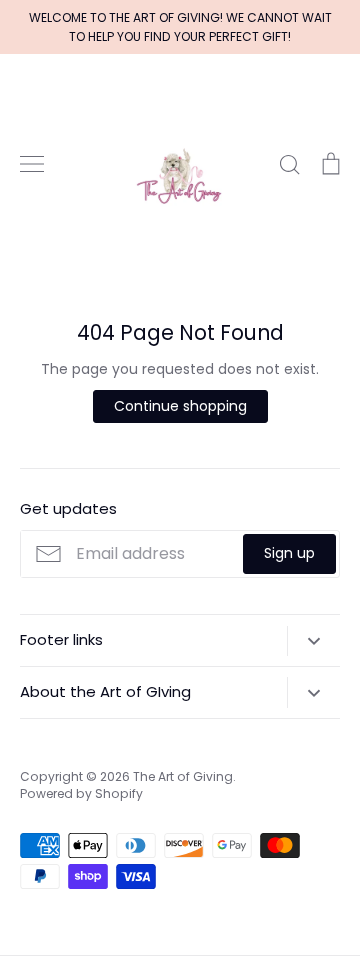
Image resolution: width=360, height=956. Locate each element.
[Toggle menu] (32, 164)
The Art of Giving (183, 776)
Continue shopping (180, 406)
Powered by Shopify (81, 793)
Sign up (289, 553)
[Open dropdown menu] (313, 641)
